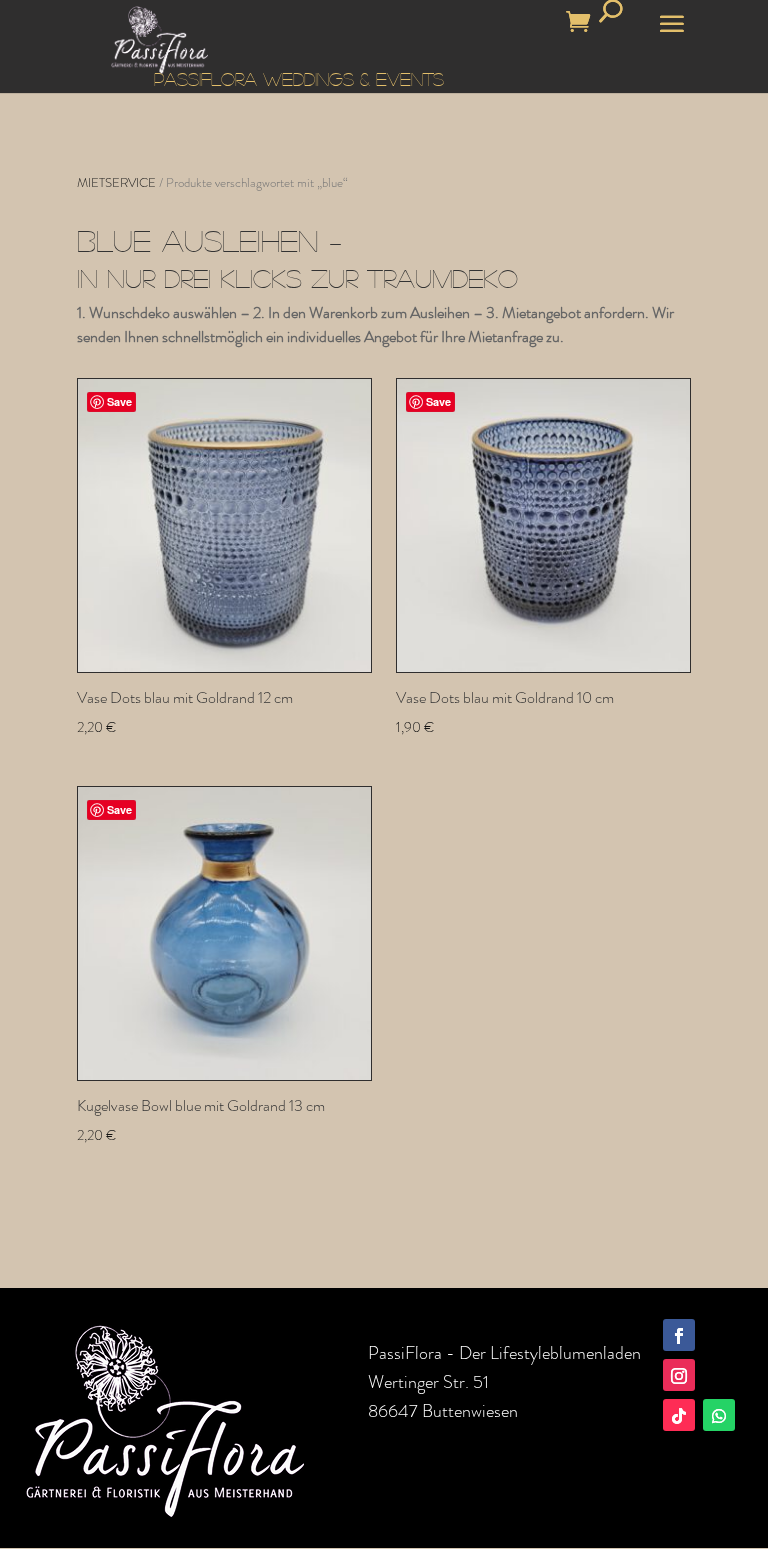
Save (119, 401)
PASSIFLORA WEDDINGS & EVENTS (299, 79)
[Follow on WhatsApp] (719, 1415)
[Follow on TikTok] (679, 1415)
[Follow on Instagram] (679, 1375)
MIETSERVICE (116, 182)
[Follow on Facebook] (679, 1335)
